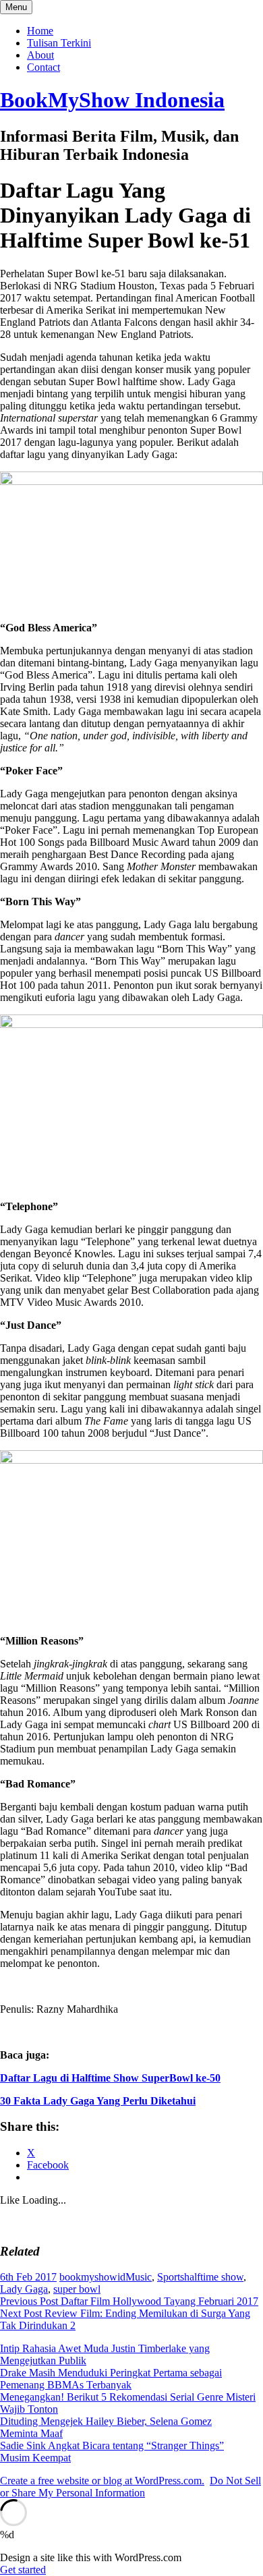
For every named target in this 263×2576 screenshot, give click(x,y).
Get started (23, 2570)
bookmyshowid (92, 2277)
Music (139, 2277)
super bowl (77, 2289)
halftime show (214, 2277)
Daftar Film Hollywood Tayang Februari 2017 (129, 2301)
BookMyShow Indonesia (112, 100)
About (40, 55)
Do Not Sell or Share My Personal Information (130, 2487)
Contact (43, 67)
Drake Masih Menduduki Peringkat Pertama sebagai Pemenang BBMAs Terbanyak (111, 2379)
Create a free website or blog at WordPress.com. (102, 2481)
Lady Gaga (24, 2289)
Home (40, 31)
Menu (16, 7)
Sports (171, 2277)
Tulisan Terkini (59, 43)
